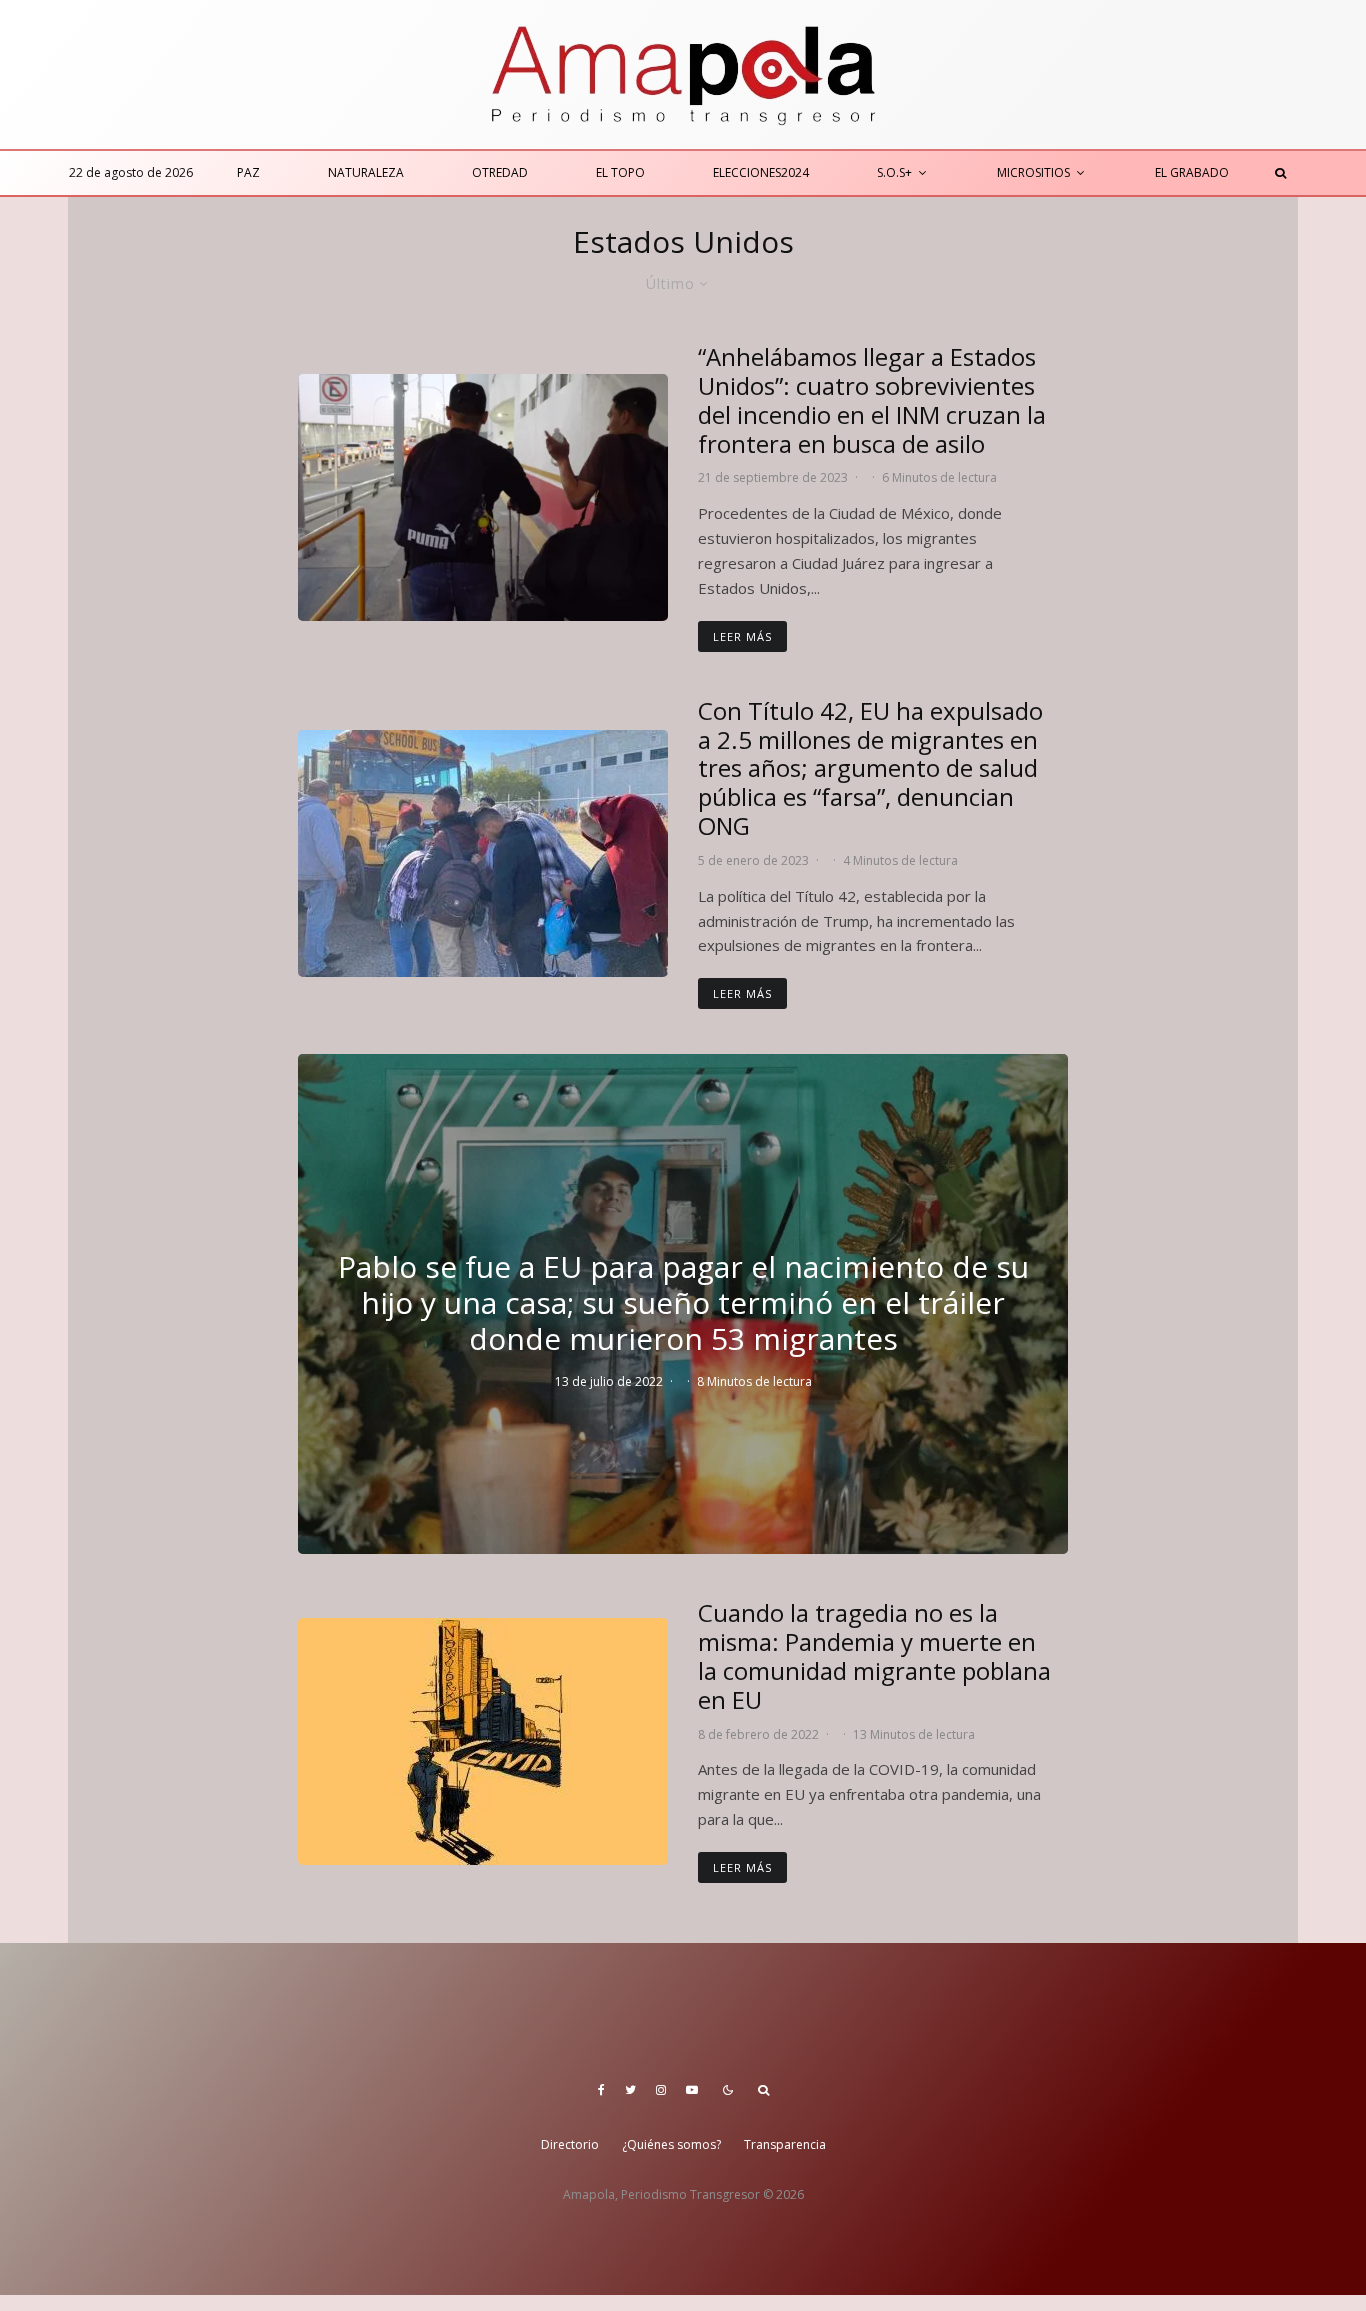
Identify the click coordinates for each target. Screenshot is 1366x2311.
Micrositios (1033, 172)
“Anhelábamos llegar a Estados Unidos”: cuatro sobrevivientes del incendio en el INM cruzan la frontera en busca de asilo (872, 400)
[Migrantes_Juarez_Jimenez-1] (483, 853)
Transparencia (785, 2144)
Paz (248, 172)
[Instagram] (661, 2090)
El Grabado (1192, 172)
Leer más (742, 636)
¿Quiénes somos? (671, 2144)
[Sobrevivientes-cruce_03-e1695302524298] (483, 497)
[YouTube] (692, 2090)
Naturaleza (366, 172)
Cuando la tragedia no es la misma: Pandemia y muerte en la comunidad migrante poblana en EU (874, 1656)
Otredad (500, 172)
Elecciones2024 (761, 172)
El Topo (620, 172)
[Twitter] (630, 2090)
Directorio (570, 2144)
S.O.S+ (894, 172)
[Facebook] (601, 2090)
